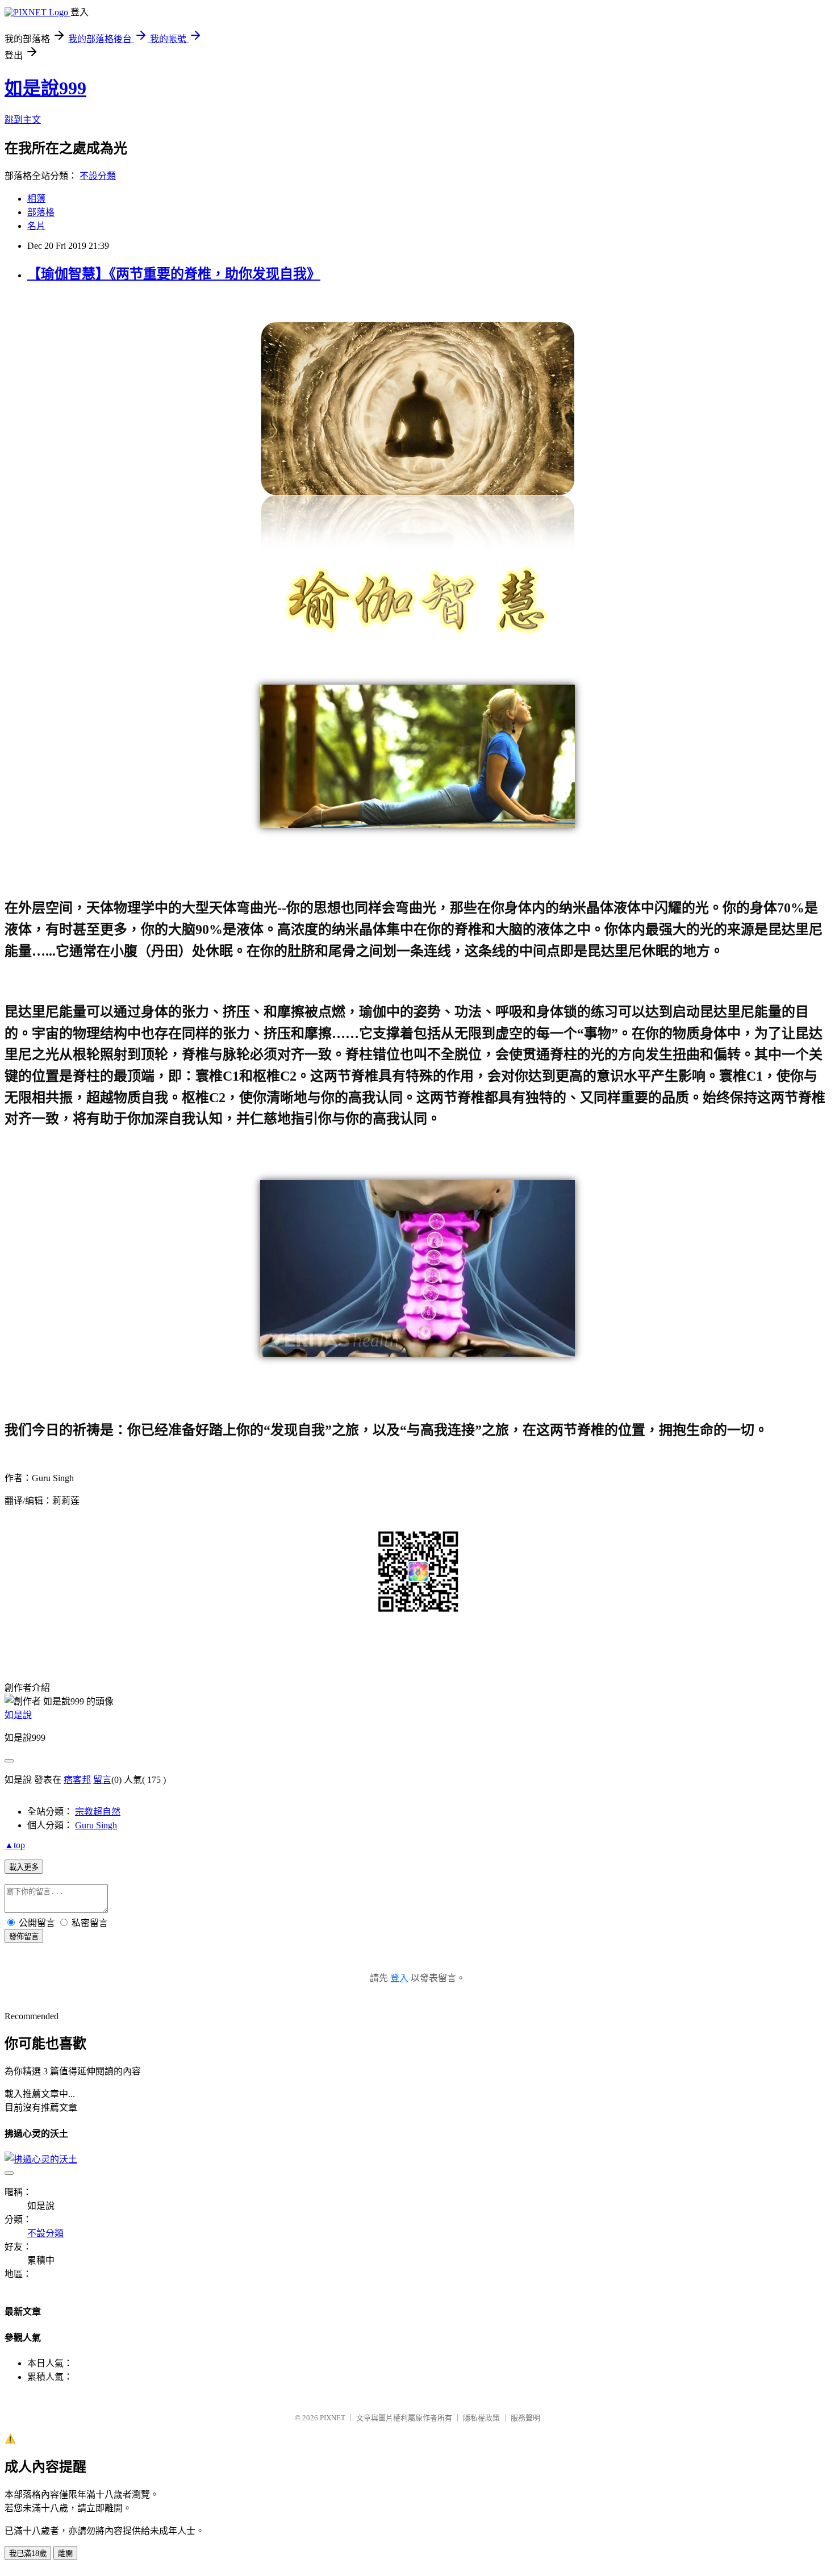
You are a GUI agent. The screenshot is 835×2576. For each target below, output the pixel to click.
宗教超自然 (98, 1812)
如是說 (18, 1715)
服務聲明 (525, 2418)
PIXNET (333, 2418)
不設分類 (98, 176)
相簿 (36, 199)
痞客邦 (77, 1780)
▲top (15, 1845)
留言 (102, 1780)
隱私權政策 (481, 2418)
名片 (36, 226)
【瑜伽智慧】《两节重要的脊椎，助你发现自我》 (174, 274)
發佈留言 (24, 1937)
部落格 (41, 212)
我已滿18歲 (28, 2554)
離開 (65, 2554)
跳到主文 (23, 120)
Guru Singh (96, 1825)
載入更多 (24, 1867)
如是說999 (45, 88)
